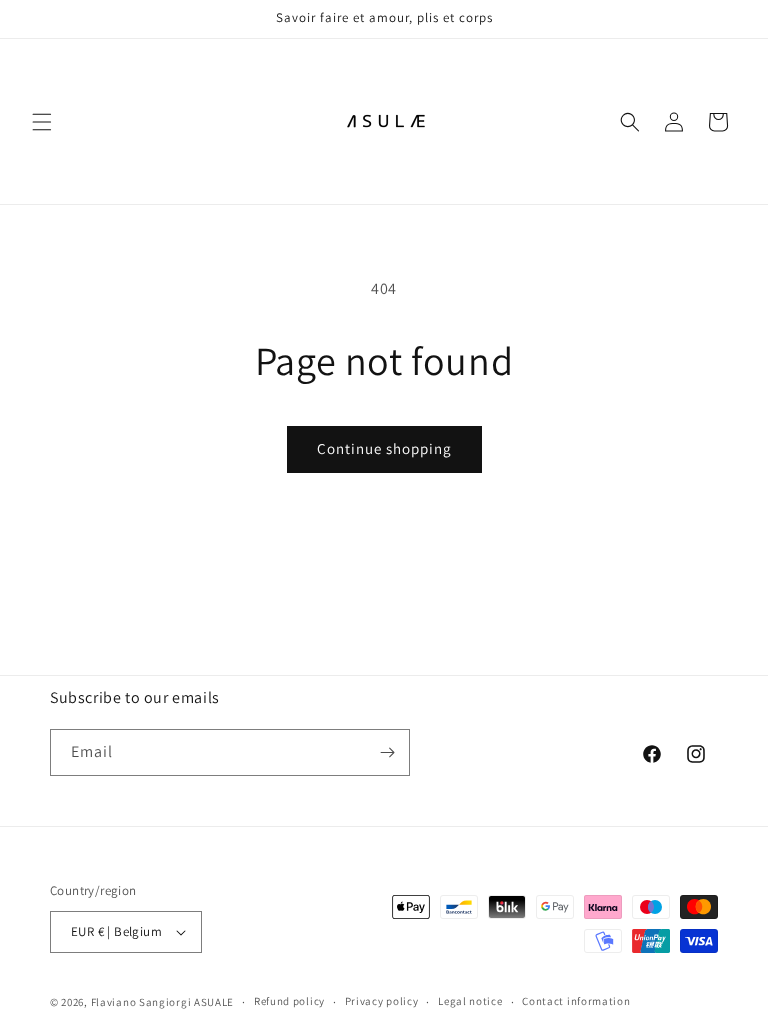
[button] (42, 122)
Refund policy (289, 1001)
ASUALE (214, 1002)
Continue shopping (384, 448)
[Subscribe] (387, 752)
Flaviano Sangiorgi (141, 1002)
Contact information (576, 1001)
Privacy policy (382, 1001)
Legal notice (470, 1001)
